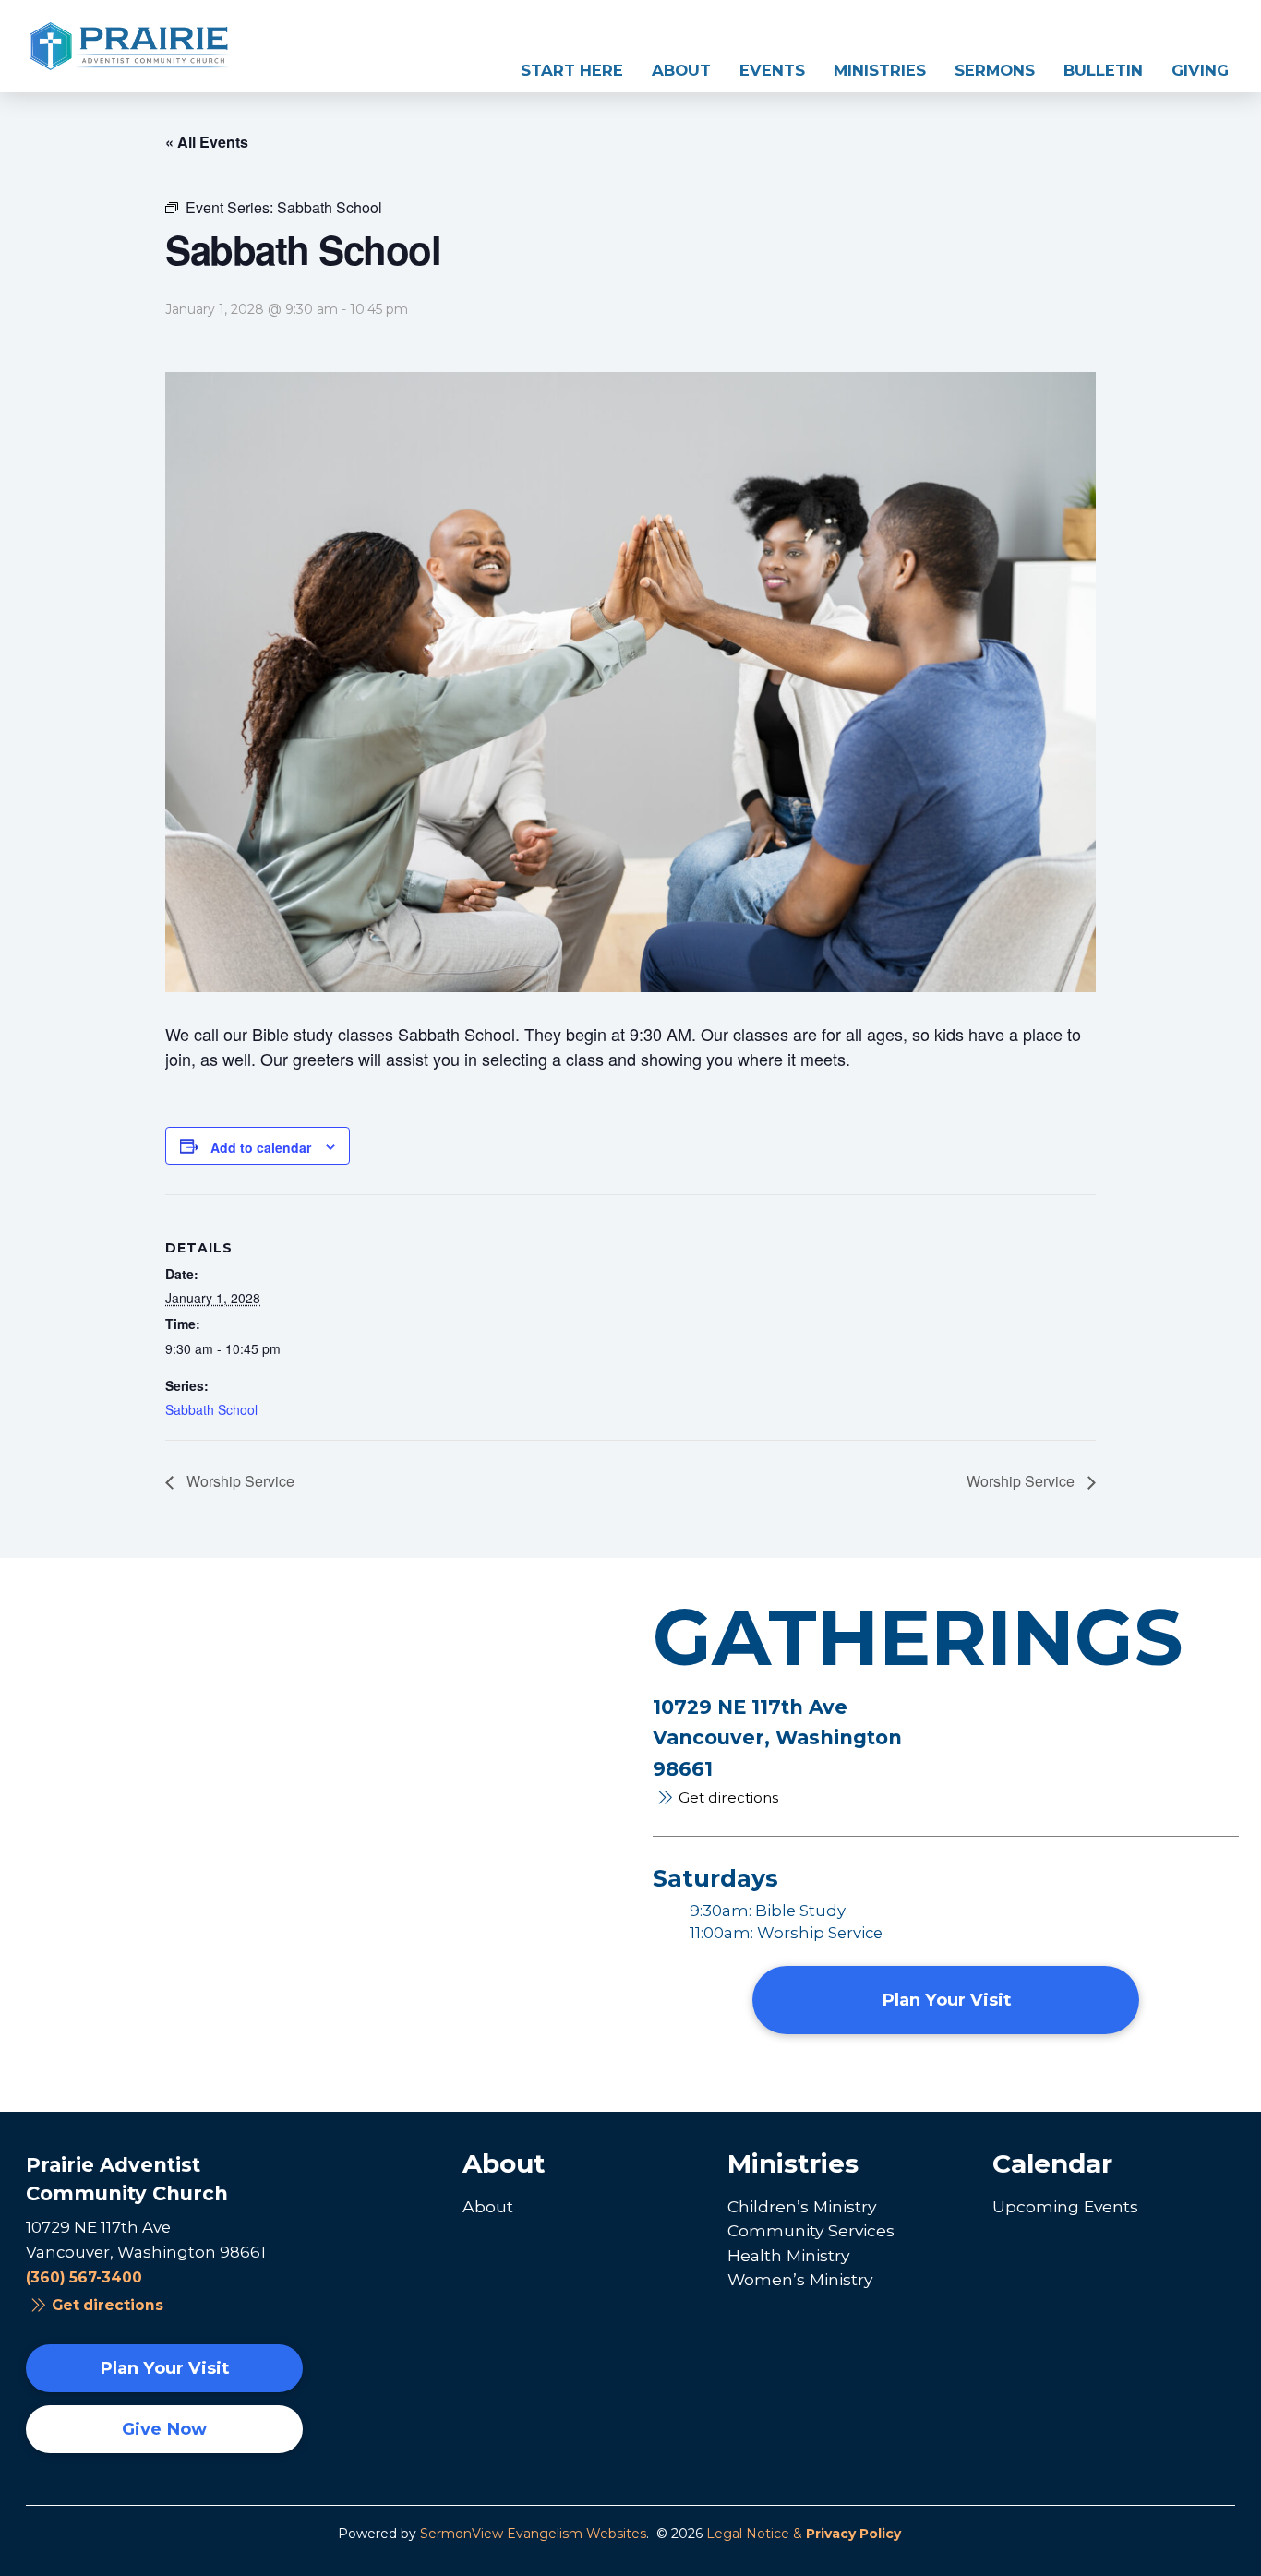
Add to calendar (261, 1147)
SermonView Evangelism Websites (533, 2534)
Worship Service (239, 1481)
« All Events (207, 142)
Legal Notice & (804, 2534)
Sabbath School (211, 1409)
